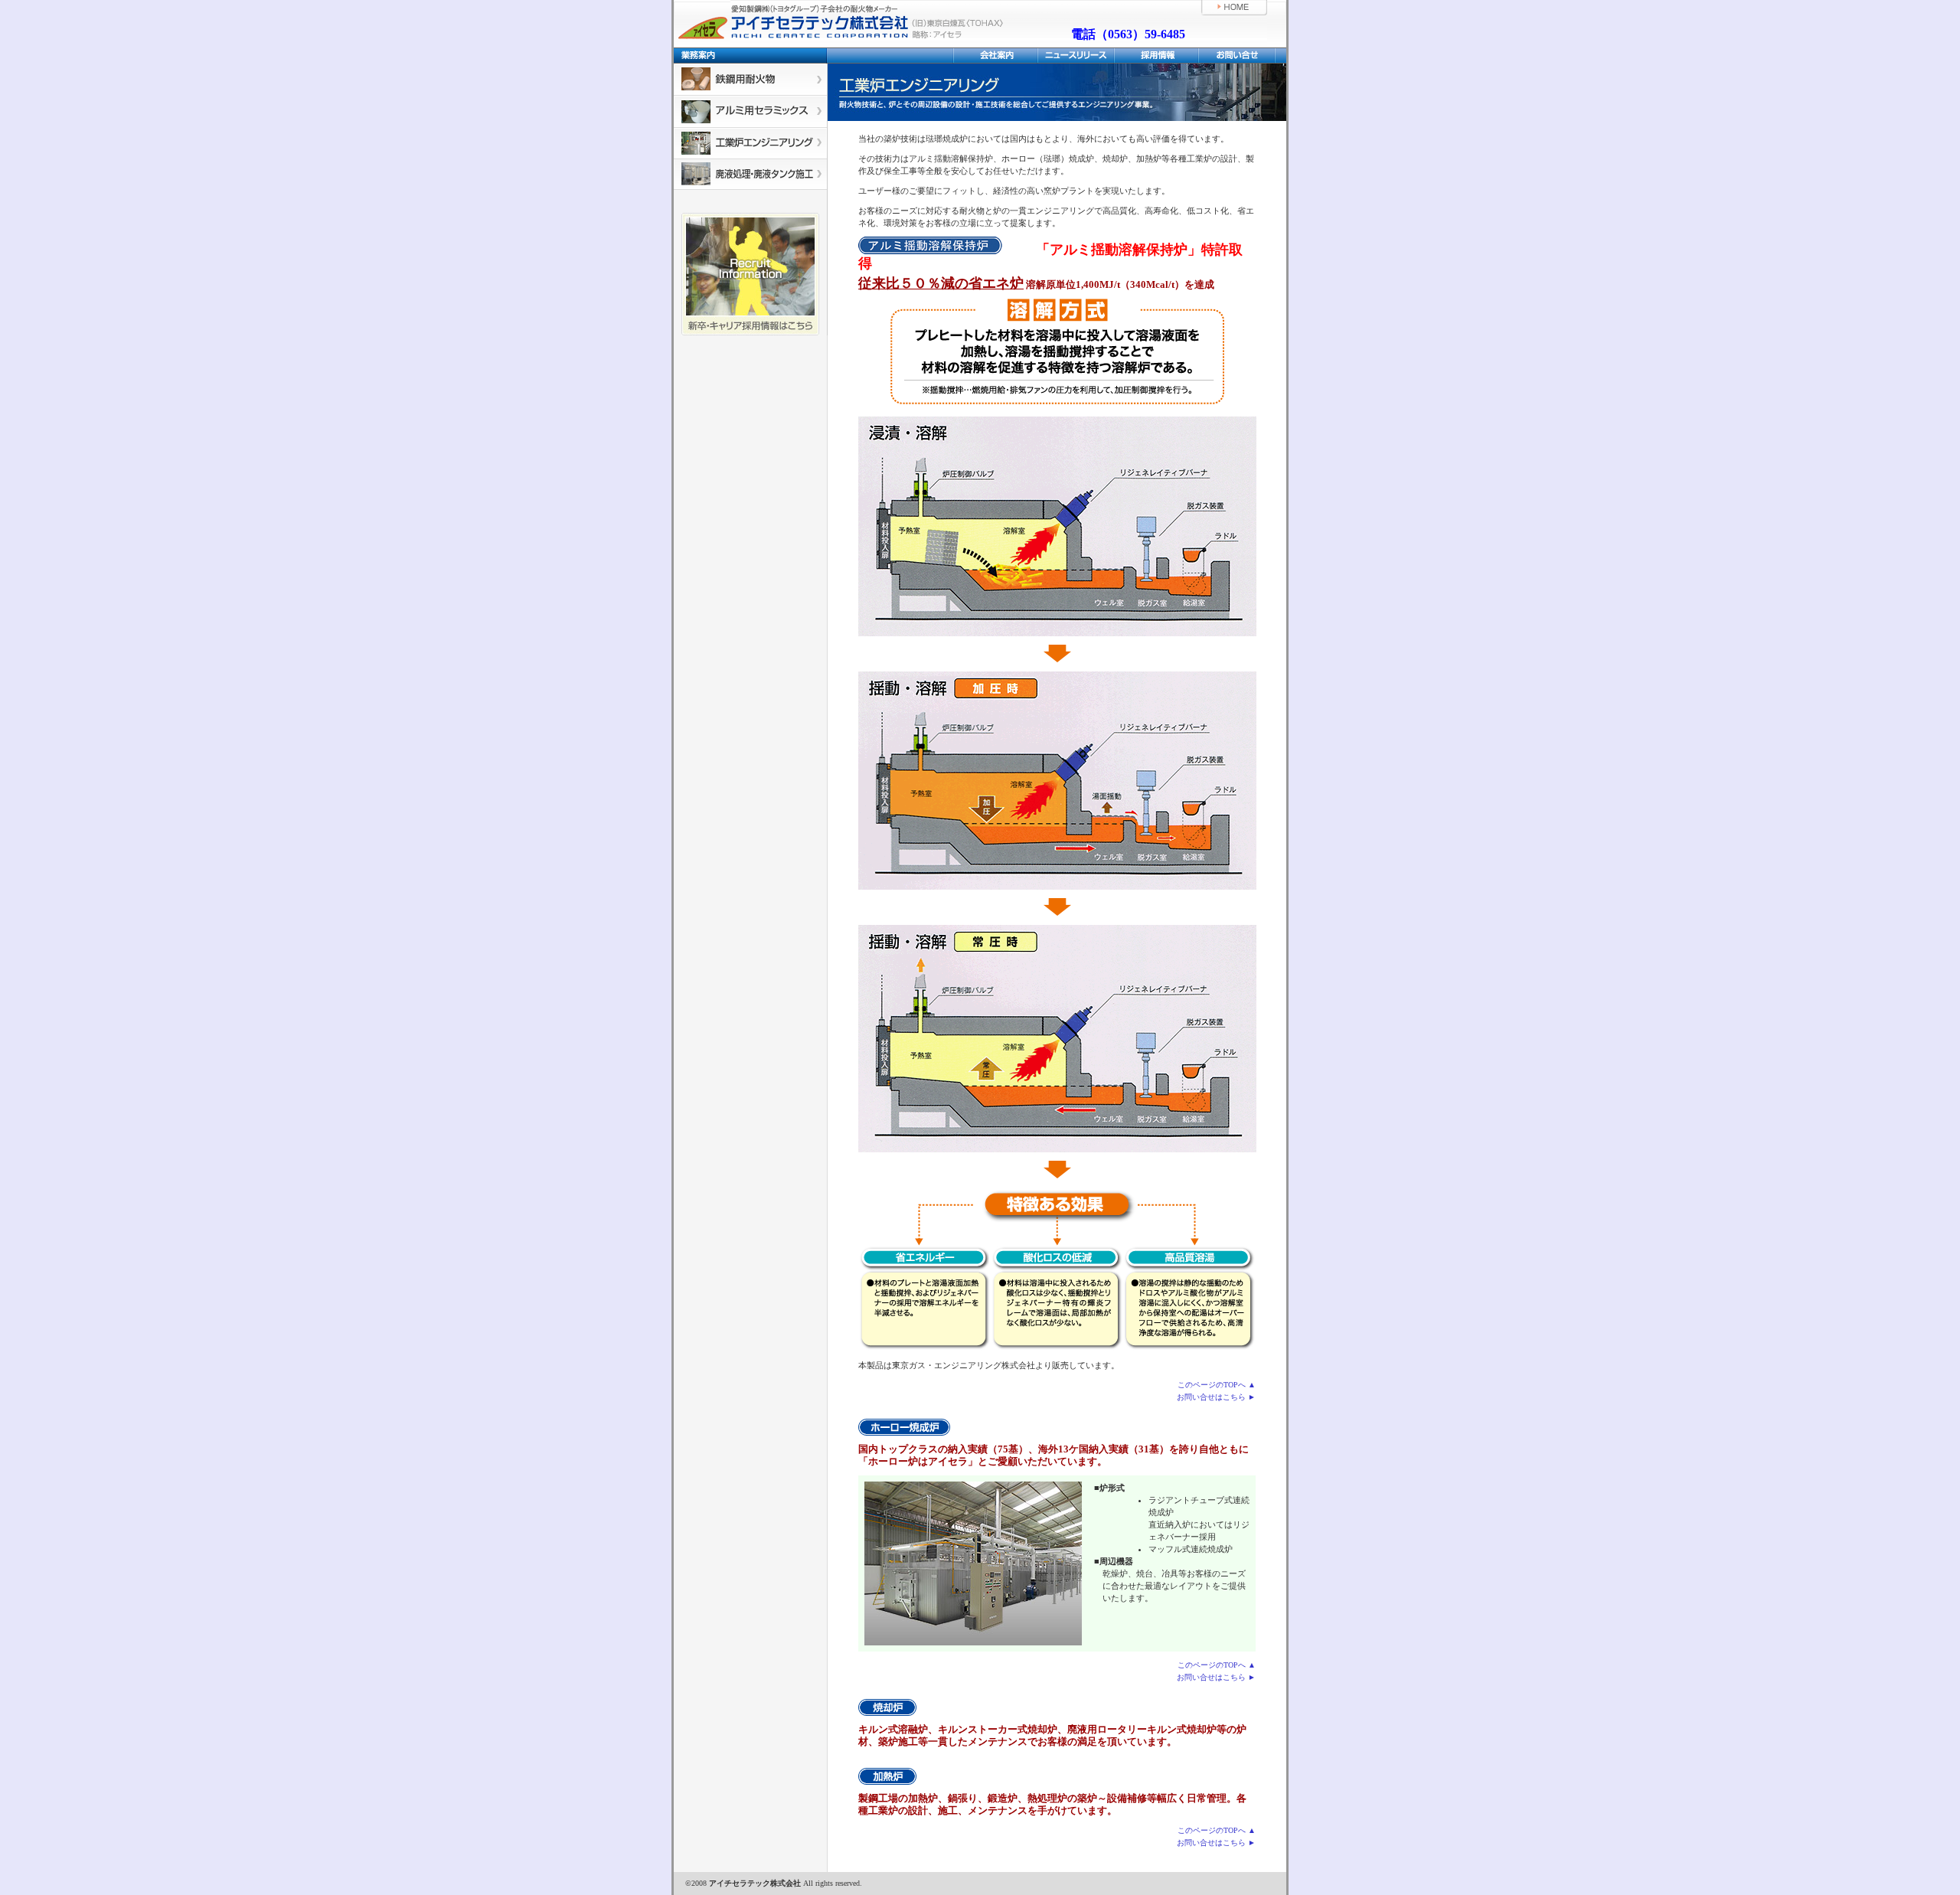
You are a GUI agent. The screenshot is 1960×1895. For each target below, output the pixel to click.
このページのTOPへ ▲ (1217, 1385)
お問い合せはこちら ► (1216, 1397)
